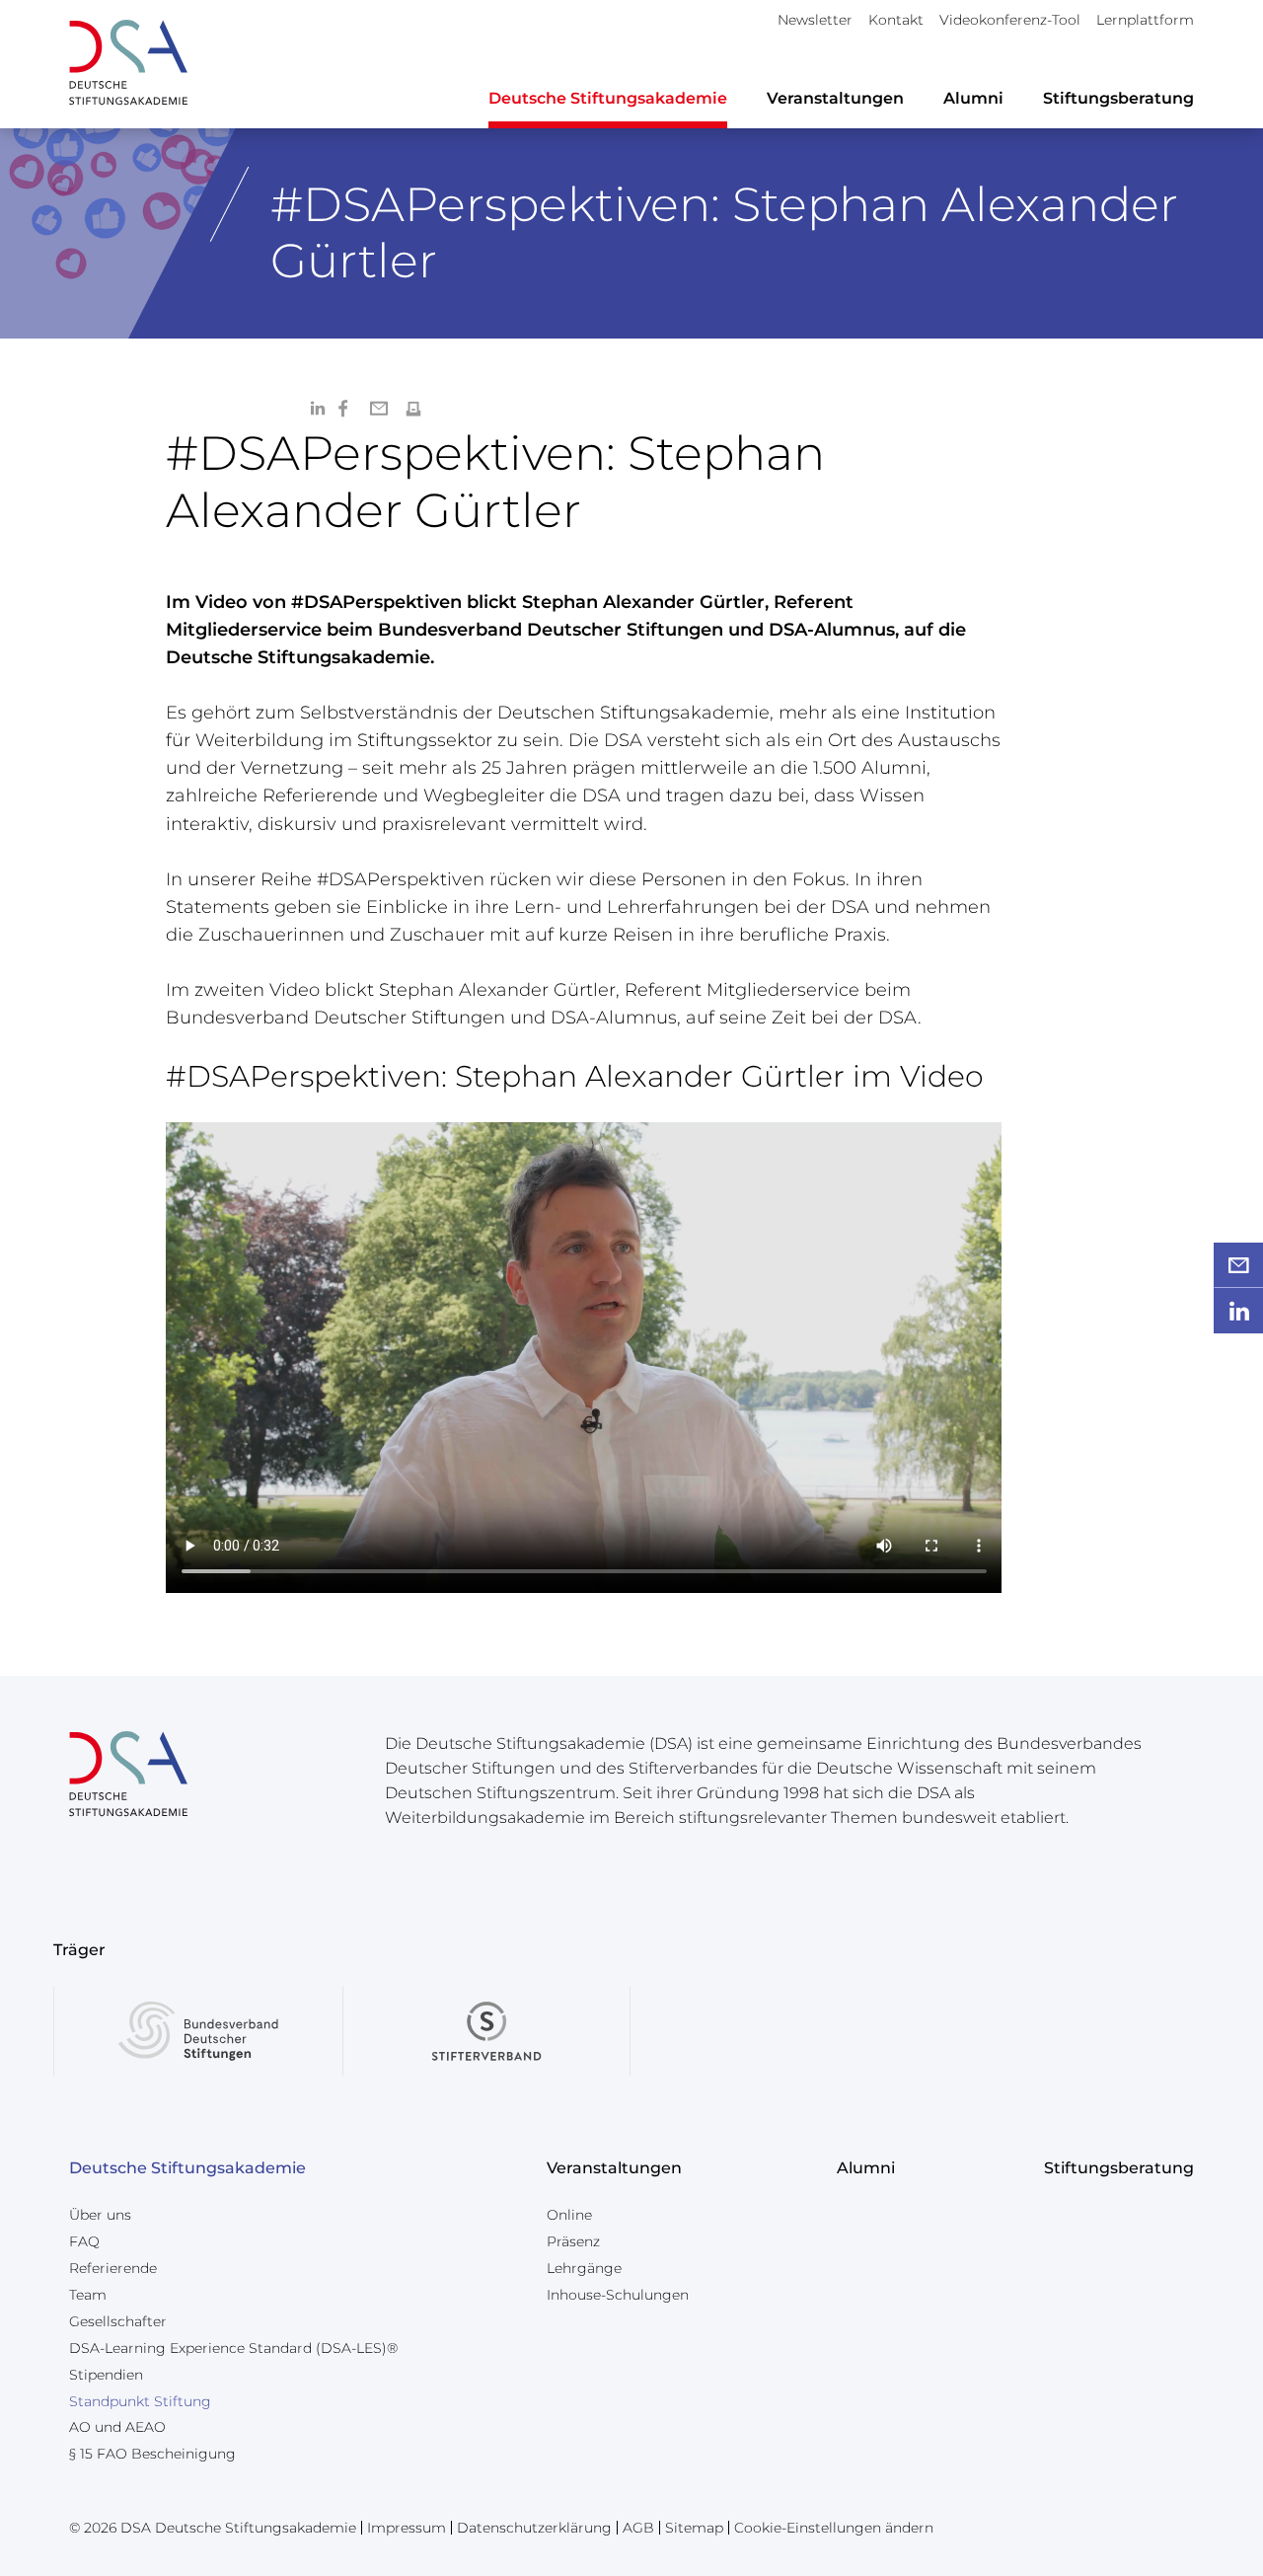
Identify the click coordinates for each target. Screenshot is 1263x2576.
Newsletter (815, 20)
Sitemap (694, 2528)
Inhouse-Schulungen (618, 2295)
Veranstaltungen (835, 98)
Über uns (100, 2215)
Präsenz (573, 2241)
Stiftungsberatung (1118, 98)
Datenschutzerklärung (534, 2528)
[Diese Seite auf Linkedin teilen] (317, 408)
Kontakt (896, 20)
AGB (638, 2528)
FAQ (84, 2241)
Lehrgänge (584, 2268)
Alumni (973, 98)
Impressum (407, 2528)
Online (569, 2215)
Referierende (113, 2268)
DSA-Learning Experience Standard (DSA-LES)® (233, 2348)
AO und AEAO (117, 2427)
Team (88, 2295)
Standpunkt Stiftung (140, 2401)
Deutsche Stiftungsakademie (608, 98)
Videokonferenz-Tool (1010, 20)
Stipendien (106, 2375)
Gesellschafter (118, 2321)
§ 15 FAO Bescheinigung (152, 2454)
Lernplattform (1145, 20)
